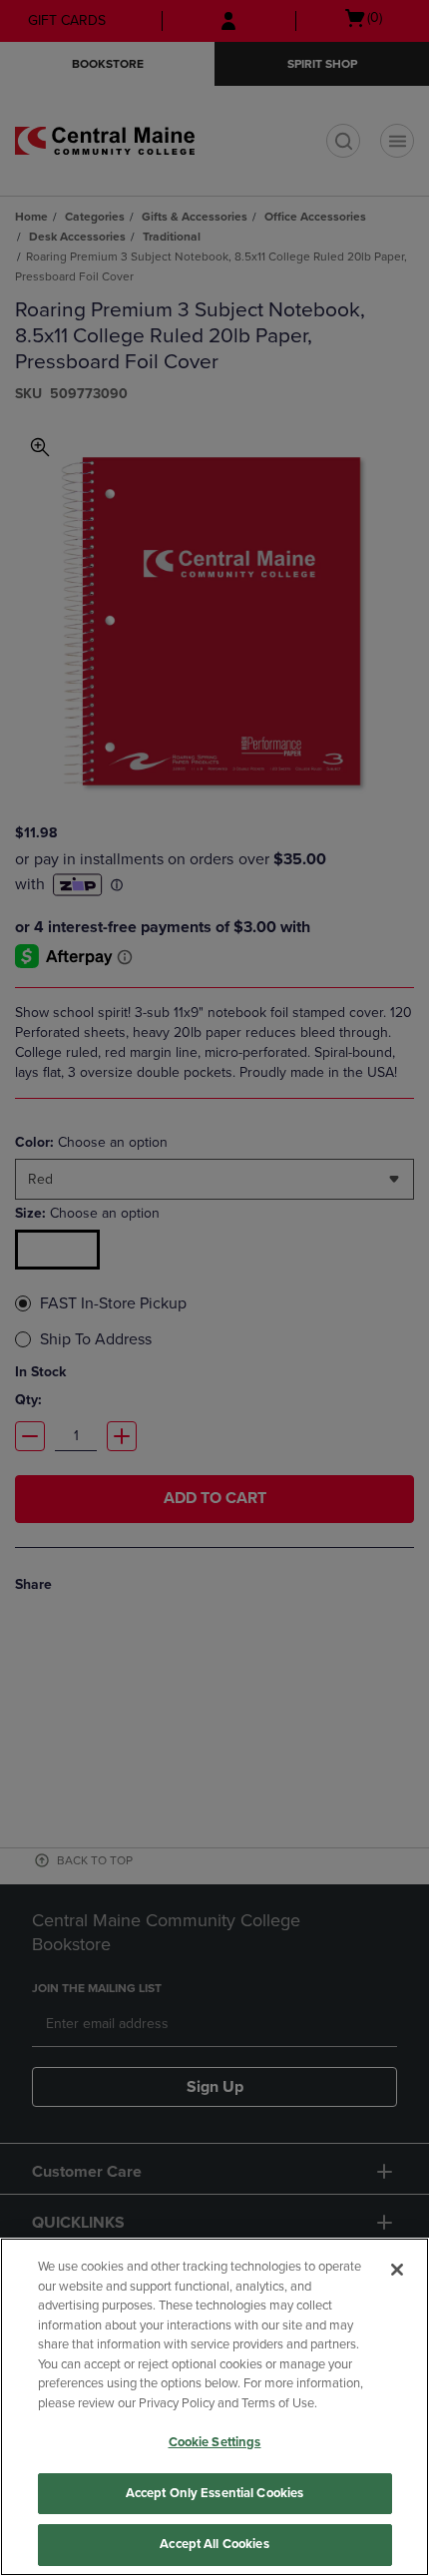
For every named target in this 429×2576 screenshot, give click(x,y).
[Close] (397, 2270)
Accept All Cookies (214, 2544)
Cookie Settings (215, 2442)
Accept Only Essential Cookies (215, 2493)
